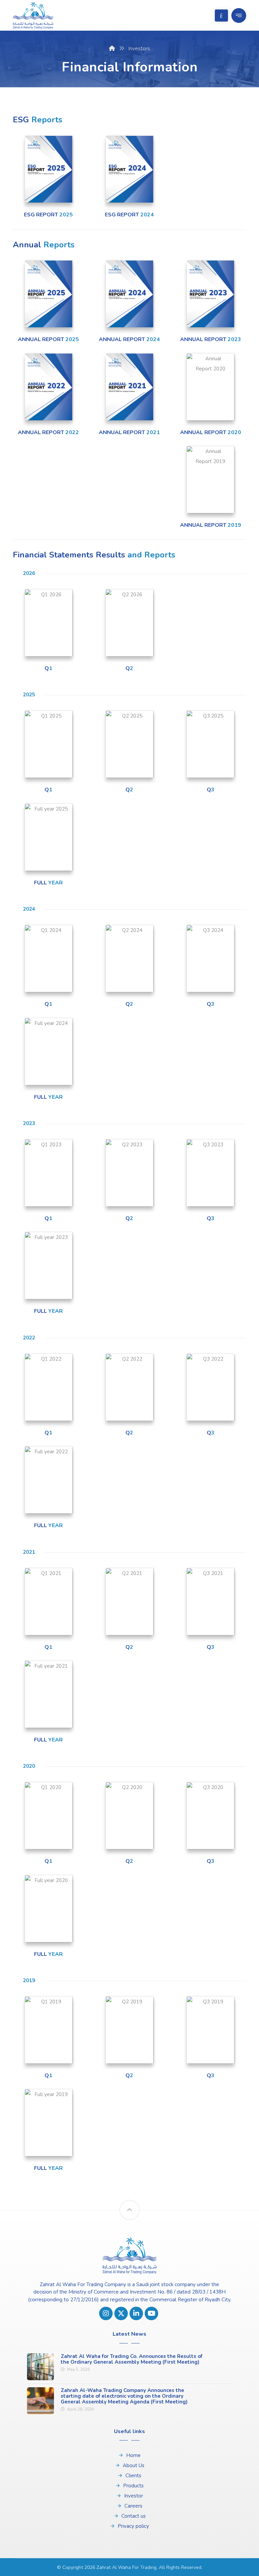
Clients (133, 2476)
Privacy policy (133, 2526)
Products (133, 2486)
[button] (239, 16)
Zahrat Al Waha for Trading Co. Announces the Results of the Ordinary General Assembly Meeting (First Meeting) (132, 2359)
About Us (134, 2465)
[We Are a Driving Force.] (33, 15)
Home (133, 2455)
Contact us (134, 2516)
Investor (134, 2496)
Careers (133, 2506)
